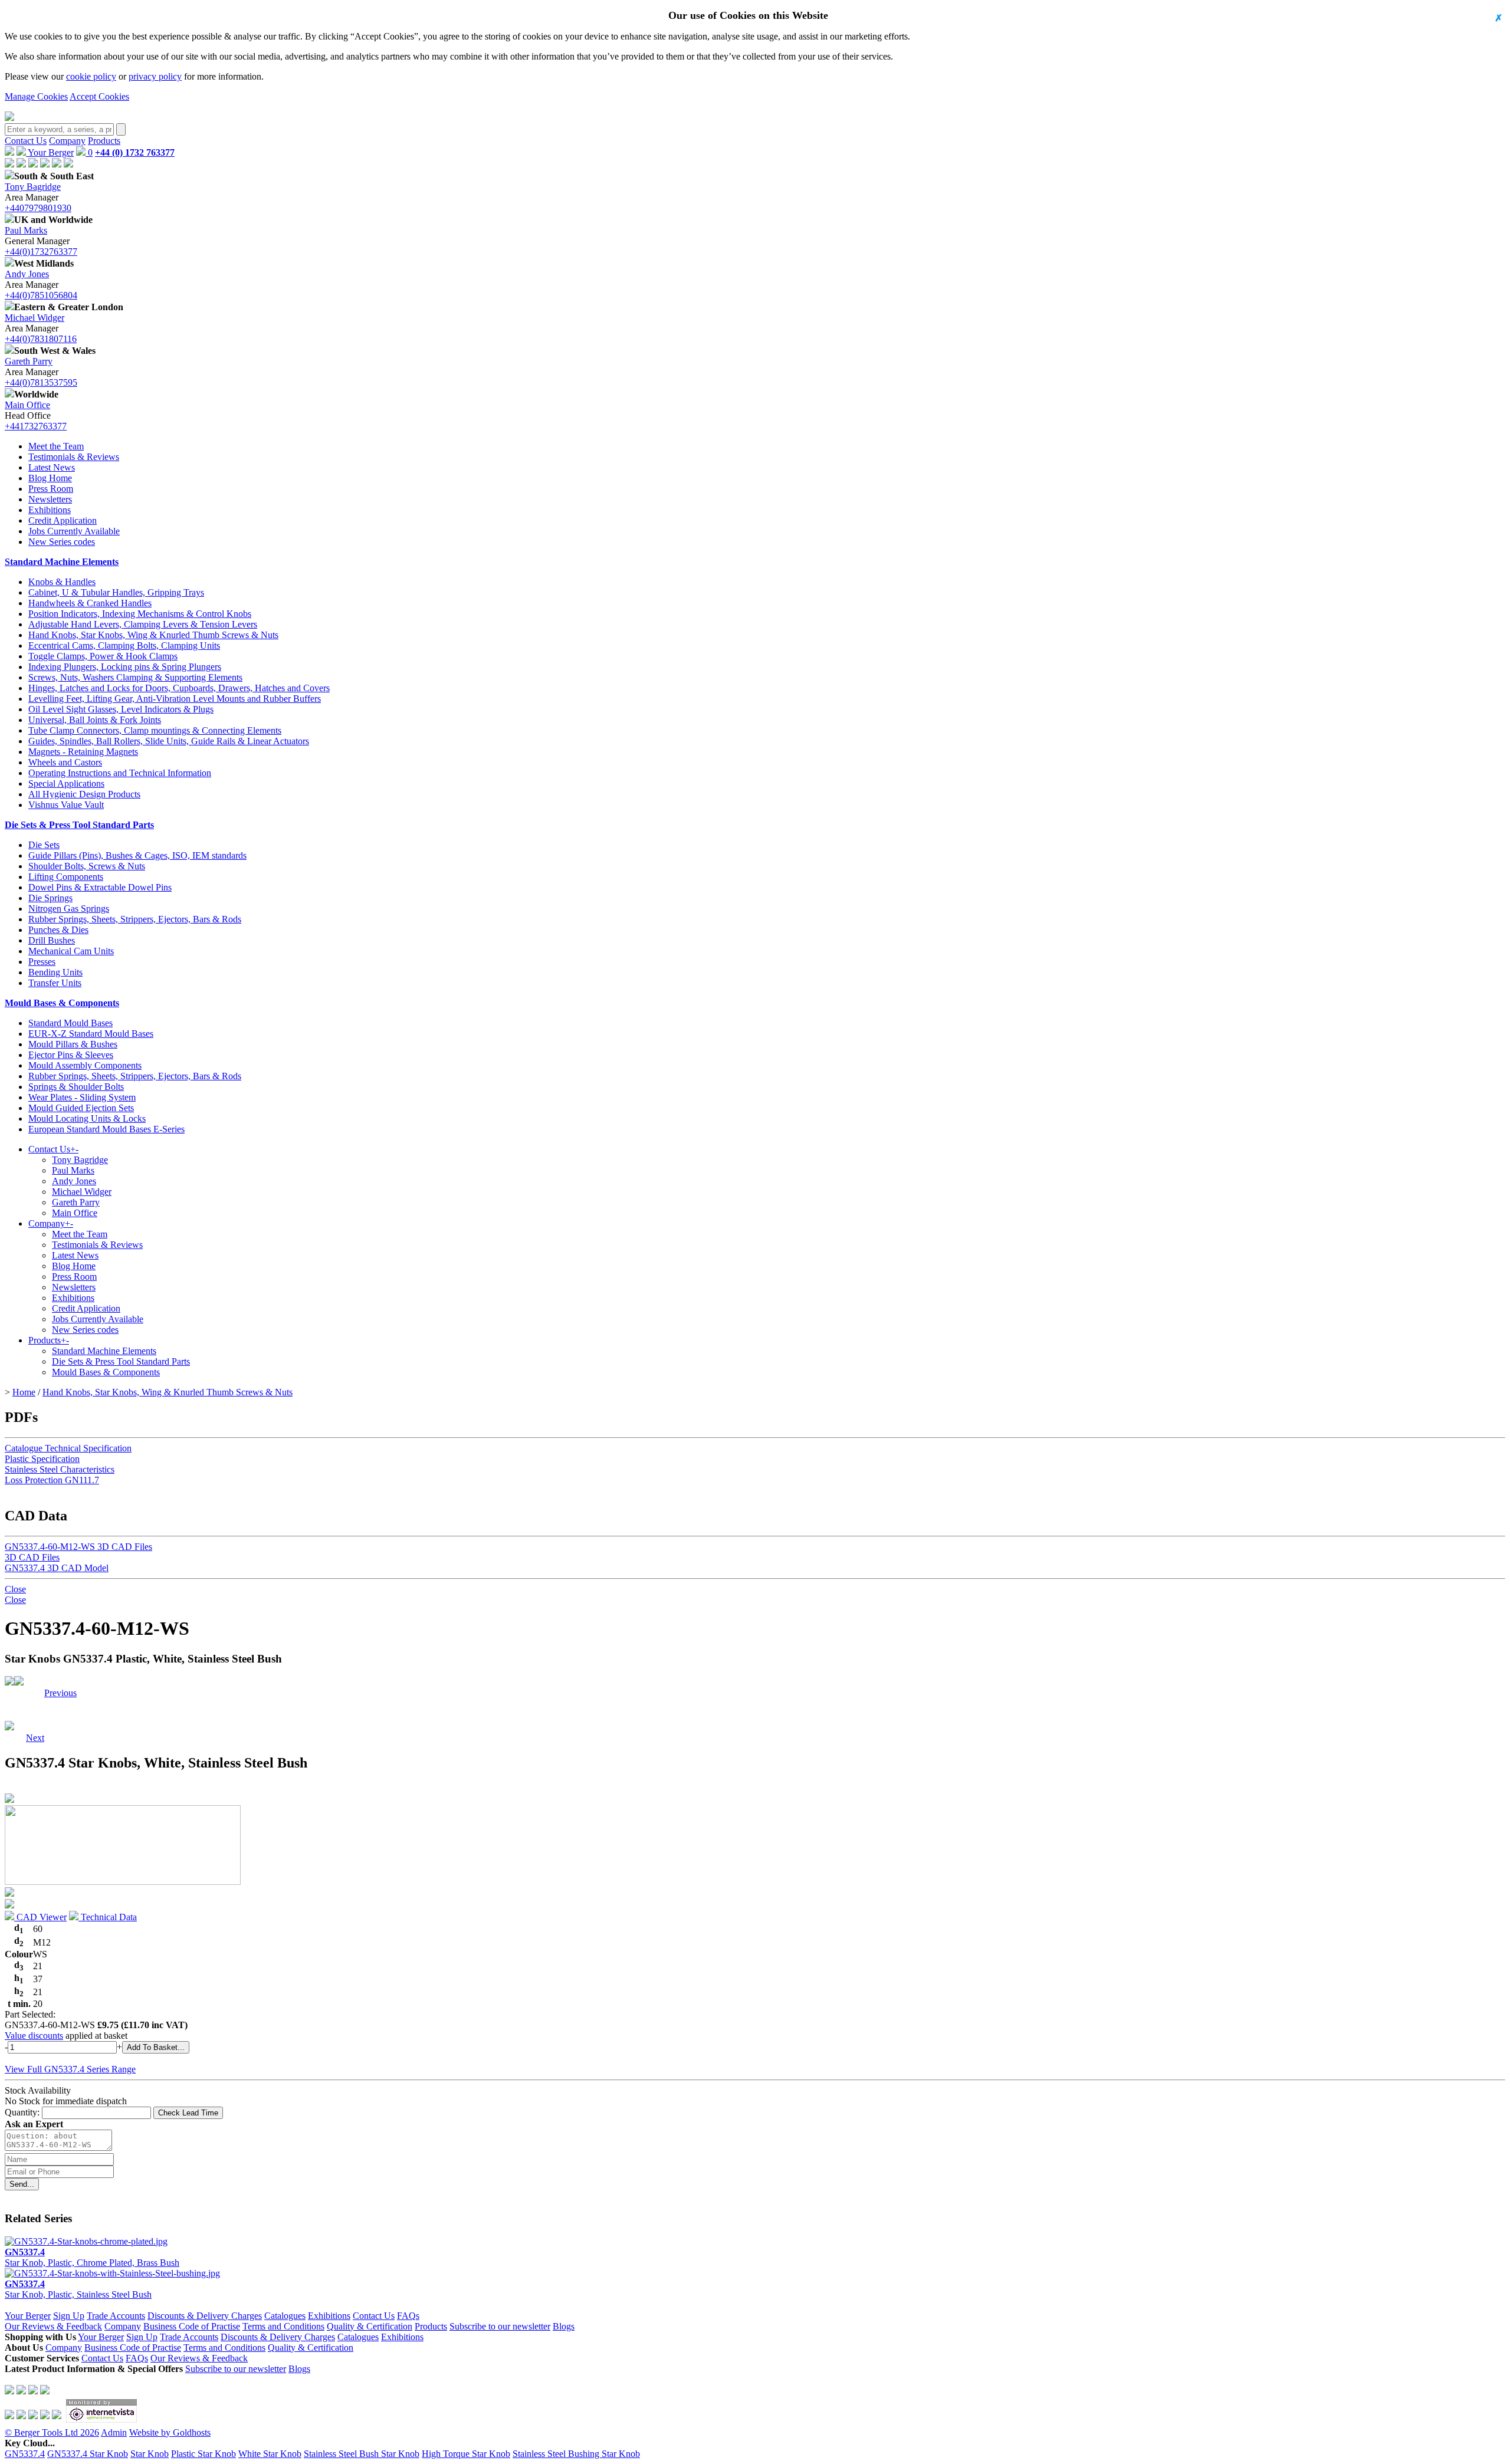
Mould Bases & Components (62, 1003)
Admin (114, 2432)
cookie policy (91, 76)
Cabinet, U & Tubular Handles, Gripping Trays (116, 592)
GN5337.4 (25, 2454)
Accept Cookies (99, 96)
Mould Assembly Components (85, 1065)
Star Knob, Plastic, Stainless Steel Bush (78, 2289)
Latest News (52, 467)
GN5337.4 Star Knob (88, 2454)
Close (15, 1589)
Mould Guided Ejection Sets (81, 1108)
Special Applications (66, 783)
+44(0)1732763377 (41, 252)
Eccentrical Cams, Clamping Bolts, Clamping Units (124, 645)
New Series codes (62, 542)
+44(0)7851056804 (41, 295)
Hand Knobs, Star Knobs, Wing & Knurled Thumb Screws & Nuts (153, 635)
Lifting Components (66, 877)
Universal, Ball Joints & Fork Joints (95, 720)
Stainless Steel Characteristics (60, 1469)
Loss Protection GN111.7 (52, 1480)
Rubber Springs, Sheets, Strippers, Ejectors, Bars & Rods (135, 919)
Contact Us (26, 141)
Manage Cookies (36, 96)
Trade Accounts (116, 2316)
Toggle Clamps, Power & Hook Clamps (103, 656)
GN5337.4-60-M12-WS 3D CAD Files (78, 1547)
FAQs (408, 2316)
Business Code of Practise (192, 2326)
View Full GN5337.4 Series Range (70, 2069)
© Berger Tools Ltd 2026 (52, 2432)
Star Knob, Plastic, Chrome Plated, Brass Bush (92, 2257)
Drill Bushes (52, 940)
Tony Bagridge (33, 187)
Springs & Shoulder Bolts (76, 1087)
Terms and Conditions (283, 2326)
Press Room (51, 489)
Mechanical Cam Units (71, 951)
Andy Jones (27, 274)
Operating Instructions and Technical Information (120, 773)
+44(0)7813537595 (41, 382)
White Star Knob (270, 2454)
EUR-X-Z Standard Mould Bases (91, 1034)
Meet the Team (56, 446)
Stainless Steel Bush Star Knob (362, 2454)
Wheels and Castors (65, 762)
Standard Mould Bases (70, 1023)
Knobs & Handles (62, 582)
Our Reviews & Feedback (53, 2326)
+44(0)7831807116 (41, 339)
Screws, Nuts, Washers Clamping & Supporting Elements (135, 677)
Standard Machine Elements (62, 562)
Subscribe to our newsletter (500, 2326)
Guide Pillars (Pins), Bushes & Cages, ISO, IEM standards (137, 855)
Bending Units (55, 972)
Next (35, 1693)
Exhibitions (50, 510)
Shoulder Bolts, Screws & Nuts (87, 866)
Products (104, 141)
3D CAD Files (32, 1557)
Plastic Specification (42, 1459)
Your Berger (50, 152)
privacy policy (155, 76)
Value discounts (34, 2036)
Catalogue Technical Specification (68, 1448)
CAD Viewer (40, 1917)
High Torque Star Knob (466, 2454)
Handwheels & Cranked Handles (90, 603)
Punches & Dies (58, 930)
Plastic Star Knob (203, 2454)
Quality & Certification (370, 2326)
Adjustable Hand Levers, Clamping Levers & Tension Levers (143, 624)
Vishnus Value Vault (66, 805)
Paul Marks (26, 230)
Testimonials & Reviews (74, 457)
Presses (42, 962)
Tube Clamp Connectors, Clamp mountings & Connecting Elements (155, 730)
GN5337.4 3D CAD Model (57, 1568)
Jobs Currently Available (74, 531)
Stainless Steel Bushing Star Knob (576, 2454)
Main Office (27, 405)
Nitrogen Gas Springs (69, 909)
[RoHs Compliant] (9, 1682)
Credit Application (63, 520)
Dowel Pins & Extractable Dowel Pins (100, 887)
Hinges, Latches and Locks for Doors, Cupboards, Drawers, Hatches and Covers (179, 688)
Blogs (564, 2326)
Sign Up (69, 2316)
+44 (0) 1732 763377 (135, 152)
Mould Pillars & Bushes (73, 1044)
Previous (60, 1693)
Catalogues (285, 2316)
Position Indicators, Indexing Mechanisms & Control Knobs (140, 614)
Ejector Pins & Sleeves (71, 1055)
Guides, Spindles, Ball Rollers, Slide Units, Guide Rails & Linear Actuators (169, 741)
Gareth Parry (29, 361)
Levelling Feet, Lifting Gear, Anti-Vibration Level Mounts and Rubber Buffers (175, 699)
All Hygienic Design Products (84, 794)
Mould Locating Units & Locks (87, 1118)
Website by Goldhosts (170, 2432)
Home (24, 1392)
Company (67, 141)
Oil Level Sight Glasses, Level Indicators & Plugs (121, 709)
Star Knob (150, 2454)
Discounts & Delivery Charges (205, 2316)
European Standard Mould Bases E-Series (106, 1129)
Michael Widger (35, 318)
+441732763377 (36, 426)
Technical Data (108, 1917)
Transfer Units (55, 983)
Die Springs (50, 898)
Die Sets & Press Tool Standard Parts (79, 825)
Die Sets (44, 845)
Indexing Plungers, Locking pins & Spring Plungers (125, 667)
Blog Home (50, 478)
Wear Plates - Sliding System (82, 1097)
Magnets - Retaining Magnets (83, 752)
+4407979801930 (38, 208)
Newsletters (50, 499)
